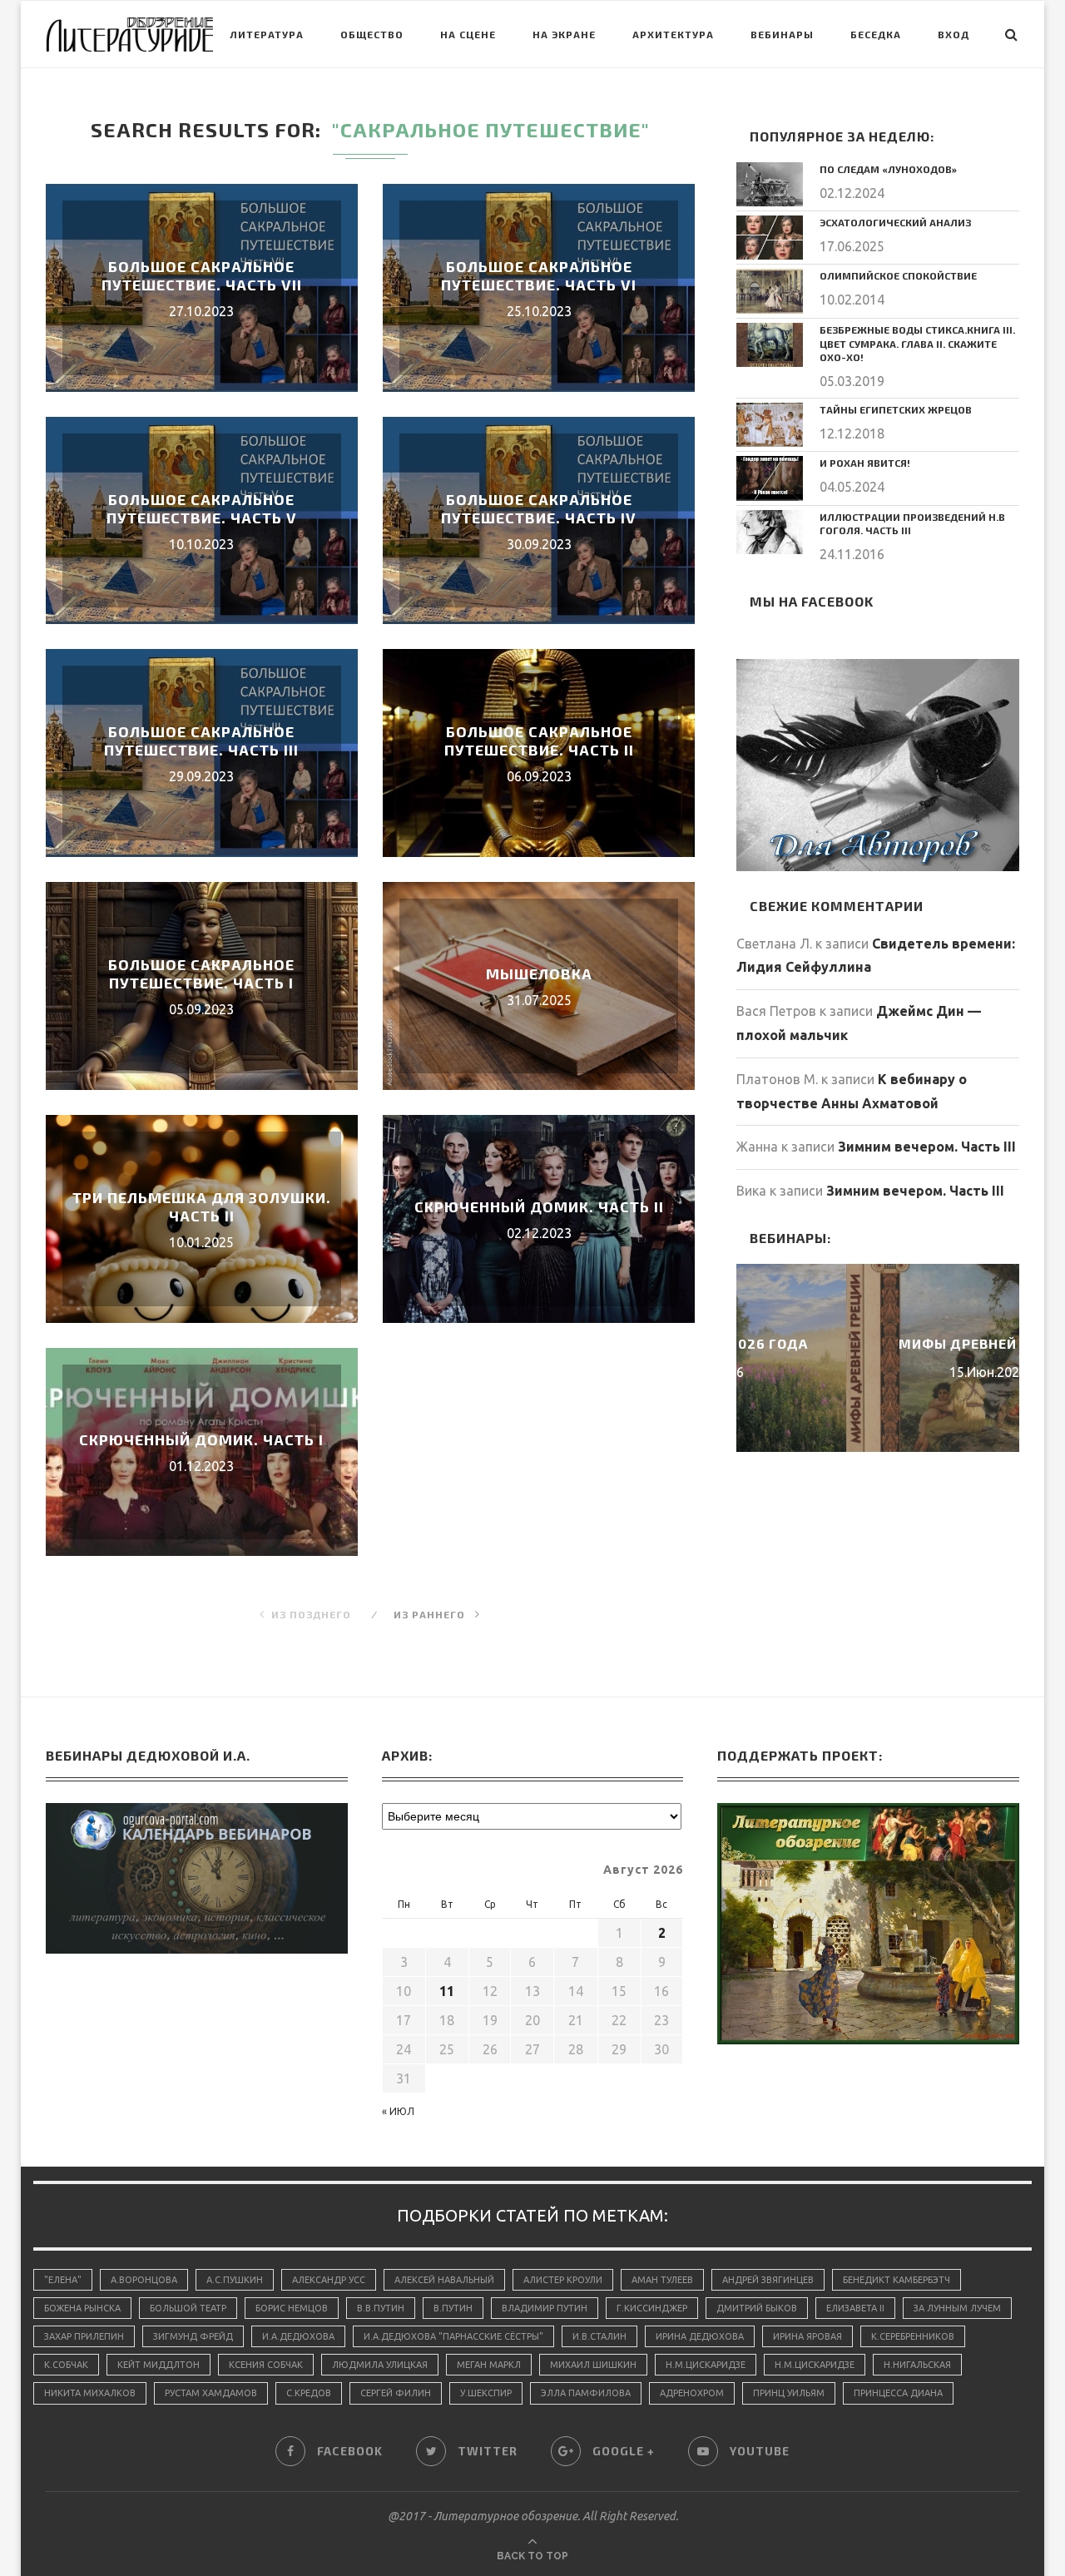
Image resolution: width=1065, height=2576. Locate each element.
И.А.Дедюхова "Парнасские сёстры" (453, 2336)
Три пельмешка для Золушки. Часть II (202, 1206)
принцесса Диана (898, 2393)
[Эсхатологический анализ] (770, 238)
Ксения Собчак (266, 2365)
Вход (954, 34)
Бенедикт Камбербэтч (897, 2280)
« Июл (398, 2111)
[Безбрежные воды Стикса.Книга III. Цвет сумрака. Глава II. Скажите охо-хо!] (770, 345)
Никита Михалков (90, 2393)
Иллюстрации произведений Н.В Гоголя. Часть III (912, 524)
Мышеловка (539, 973)
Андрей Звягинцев (768, 2280)
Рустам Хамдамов (211, 2393)
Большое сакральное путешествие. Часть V (202, 508)
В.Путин (453, 2308)
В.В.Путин (381, 2308)
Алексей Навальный (444, 2280)
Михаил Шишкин (593, 2365)
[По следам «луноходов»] (770, 184)
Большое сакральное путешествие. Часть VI (539, 275)
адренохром (692, 2393)
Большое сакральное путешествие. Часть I (201, 973)
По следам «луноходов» (888, 169)
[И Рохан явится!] (770, 478)
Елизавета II (855, 2308)
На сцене (468, 34)
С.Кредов (309, 2393)
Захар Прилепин (84, 2336)
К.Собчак (66, 2365)
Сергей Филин (396, 2393)
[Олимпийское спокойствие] (770, 291)
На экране (564, 34)
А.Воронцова (144, 2280)
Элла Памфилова (586, 2393)
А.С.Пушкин (235, 2280)
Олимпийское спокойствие (898, 275)
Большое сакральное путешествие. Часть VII (202, 275)
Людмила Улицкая (380, 2365)
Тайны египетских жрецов (896, 409)
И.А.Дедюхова (298, 2336)
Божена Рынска (82, 2308)
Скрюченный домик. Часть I (201, 1439)
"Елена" (63, 2280)
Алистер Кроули (563, 2280)
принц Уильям (789, 2393)
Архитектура (673, 34)
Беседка (876, 34)
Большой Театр (188, 2308)
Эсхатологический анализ (895, 222)
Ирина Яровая (807, 2336)
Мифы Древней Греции (878, 1343)
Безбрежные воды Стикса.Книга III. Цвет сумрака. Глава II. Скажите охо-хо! (917, 344)
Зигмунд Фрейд (193, 2336)
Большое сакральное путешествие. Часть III (201, 741)
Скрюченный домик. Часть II (539, 1206)
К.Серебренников (913, 2336)
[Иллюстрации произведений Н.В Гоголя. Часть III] (770, 532)
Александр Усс (329, 2280)
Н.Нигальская (917, 2365)
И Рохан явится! (865, 463)
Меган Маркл (489, 2365)
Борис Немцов (292, 2308)
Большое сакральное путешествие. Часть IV (539, 508)
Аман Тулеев (662, 2280)
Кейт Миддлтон (159, 2365)
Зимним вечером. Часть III (927, 1147)
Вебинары (782, 34)
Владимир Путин (545, 2308)
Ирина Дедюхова (700, 2336)
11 (447, 1991)
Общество (372, 34)
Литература (267, 34)
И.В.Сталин (599, 2336)
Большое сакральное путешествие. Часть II (539, 741)
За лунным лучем (957, 2308)
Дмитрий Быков (757, 2308)
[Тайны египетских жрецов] (770, 425)
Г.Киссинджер (652, 2308)
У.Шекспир (486, 2393)
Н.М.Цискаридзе (706, 2365)
